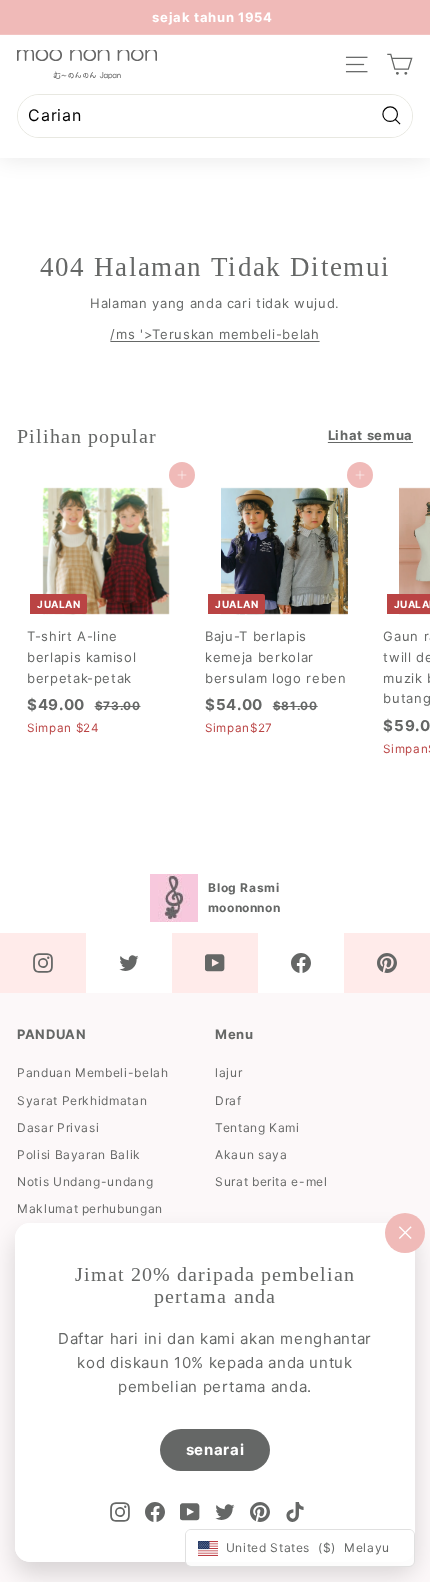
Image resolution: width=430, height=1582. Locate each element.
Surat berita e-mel (271, 1181)
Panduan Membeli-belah (93, 1072)
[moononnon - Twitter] (129, 963)
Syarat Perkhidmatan (82, 1100)
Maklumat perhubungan (90, 1208)
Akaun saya (251, 1154)
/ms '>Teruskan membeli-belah (214, 334)
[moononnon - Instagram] (43, 963)
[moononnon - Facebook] (301, 963)
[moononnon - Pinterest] (387, 963)
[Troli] (399, 64)
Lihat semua (370, 435)
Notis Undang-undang (85, 1181)
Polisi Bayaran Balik (79, 1154)
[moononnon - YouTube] (215, 963)
